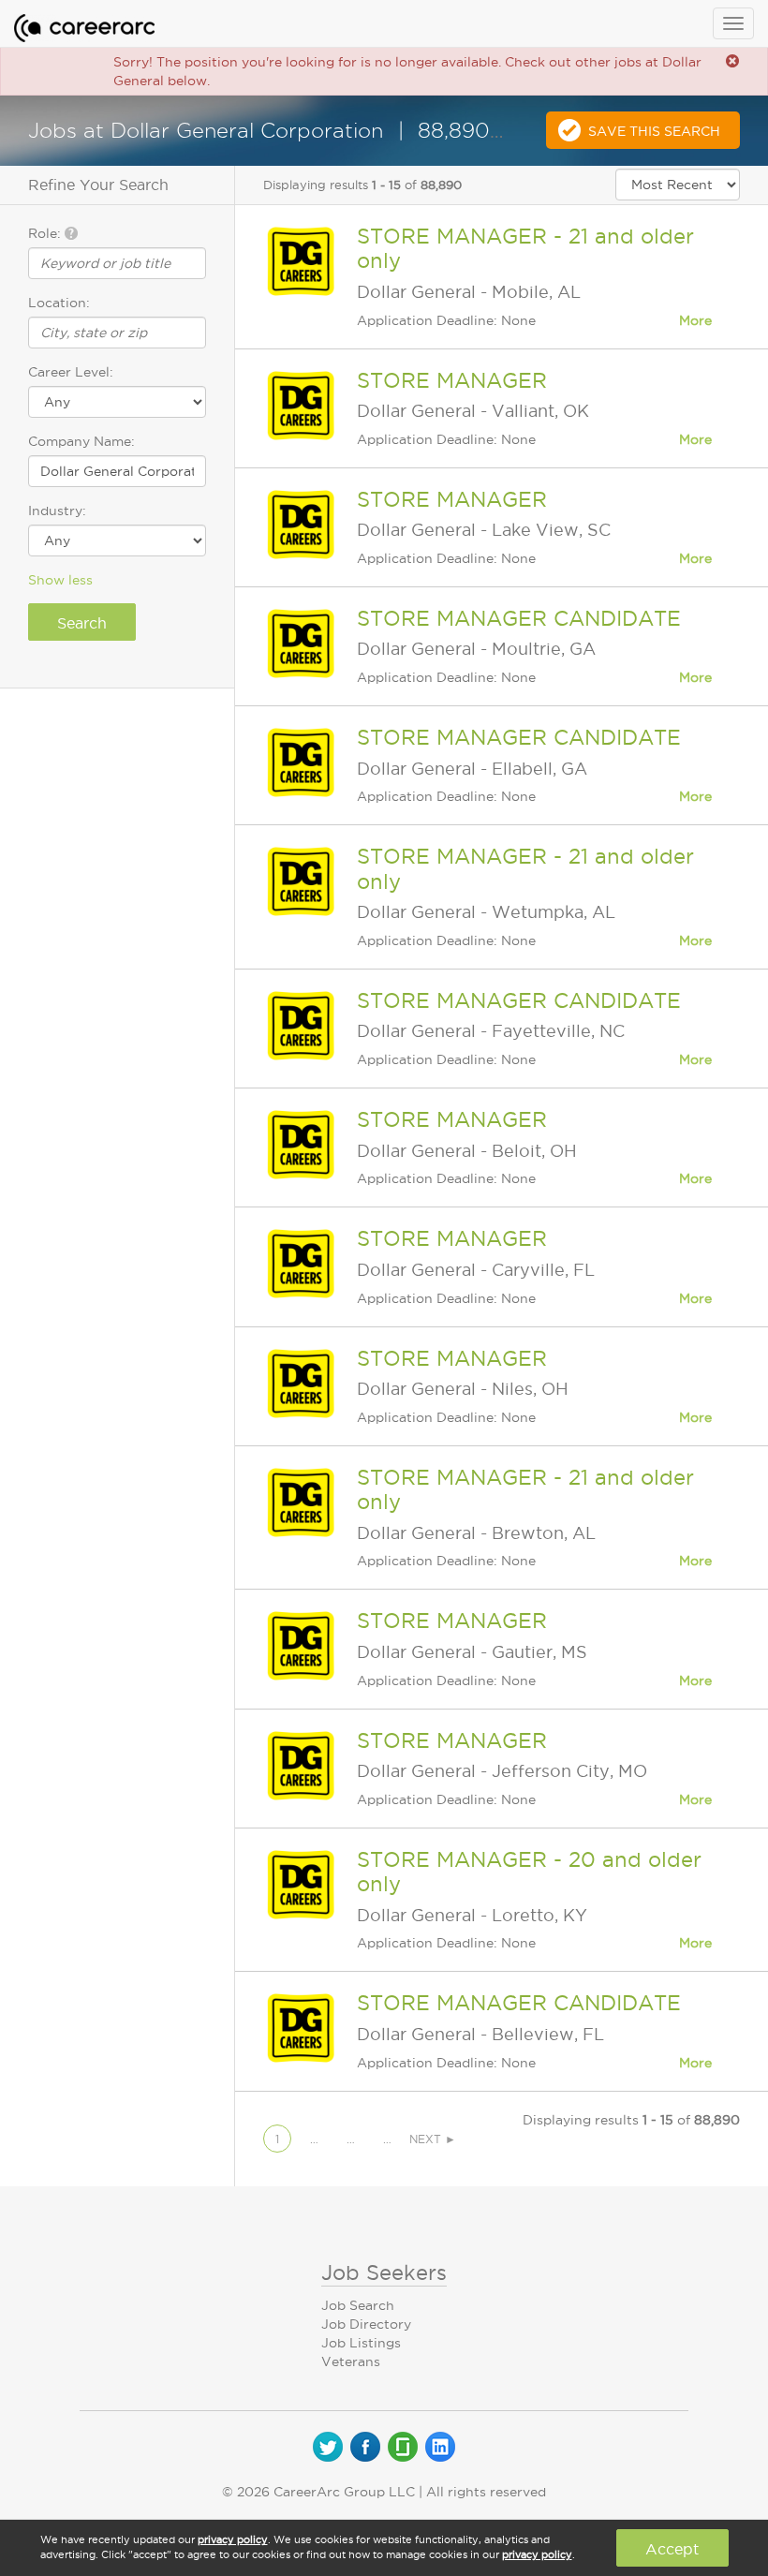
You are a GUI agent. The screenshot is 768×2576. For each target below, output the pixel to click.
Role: (46, 233)
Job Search (358, 2305)
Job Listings (361, 2343)
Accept (672, 2549)
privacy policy (233, 2539)
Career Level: (71, 372)
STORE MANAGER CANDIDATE (519, 618)
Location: (59, 303)
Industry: (57, 511)
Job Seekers (384, 2273)
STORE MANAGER (452, 380)
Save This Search (654, 131)
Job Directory (366, 2324)
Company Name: (81, 441)
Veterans (351, 2361)
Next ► (433, 2139)
